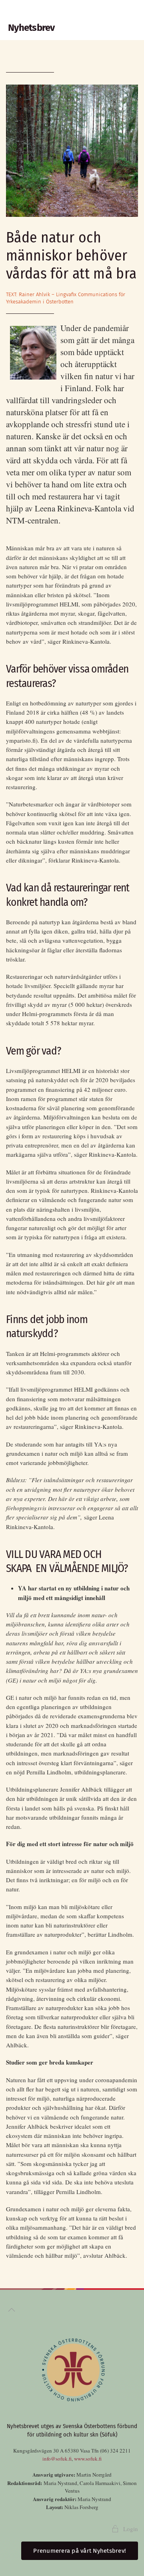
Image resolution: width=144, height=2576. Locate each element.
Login (131, 2529)
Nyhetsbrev (31, 28)
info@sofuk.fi (57, 2459)
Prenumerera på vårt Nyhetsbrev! (80, 2551)
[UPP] (12, 2310)
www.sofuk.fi (88, 2459)
